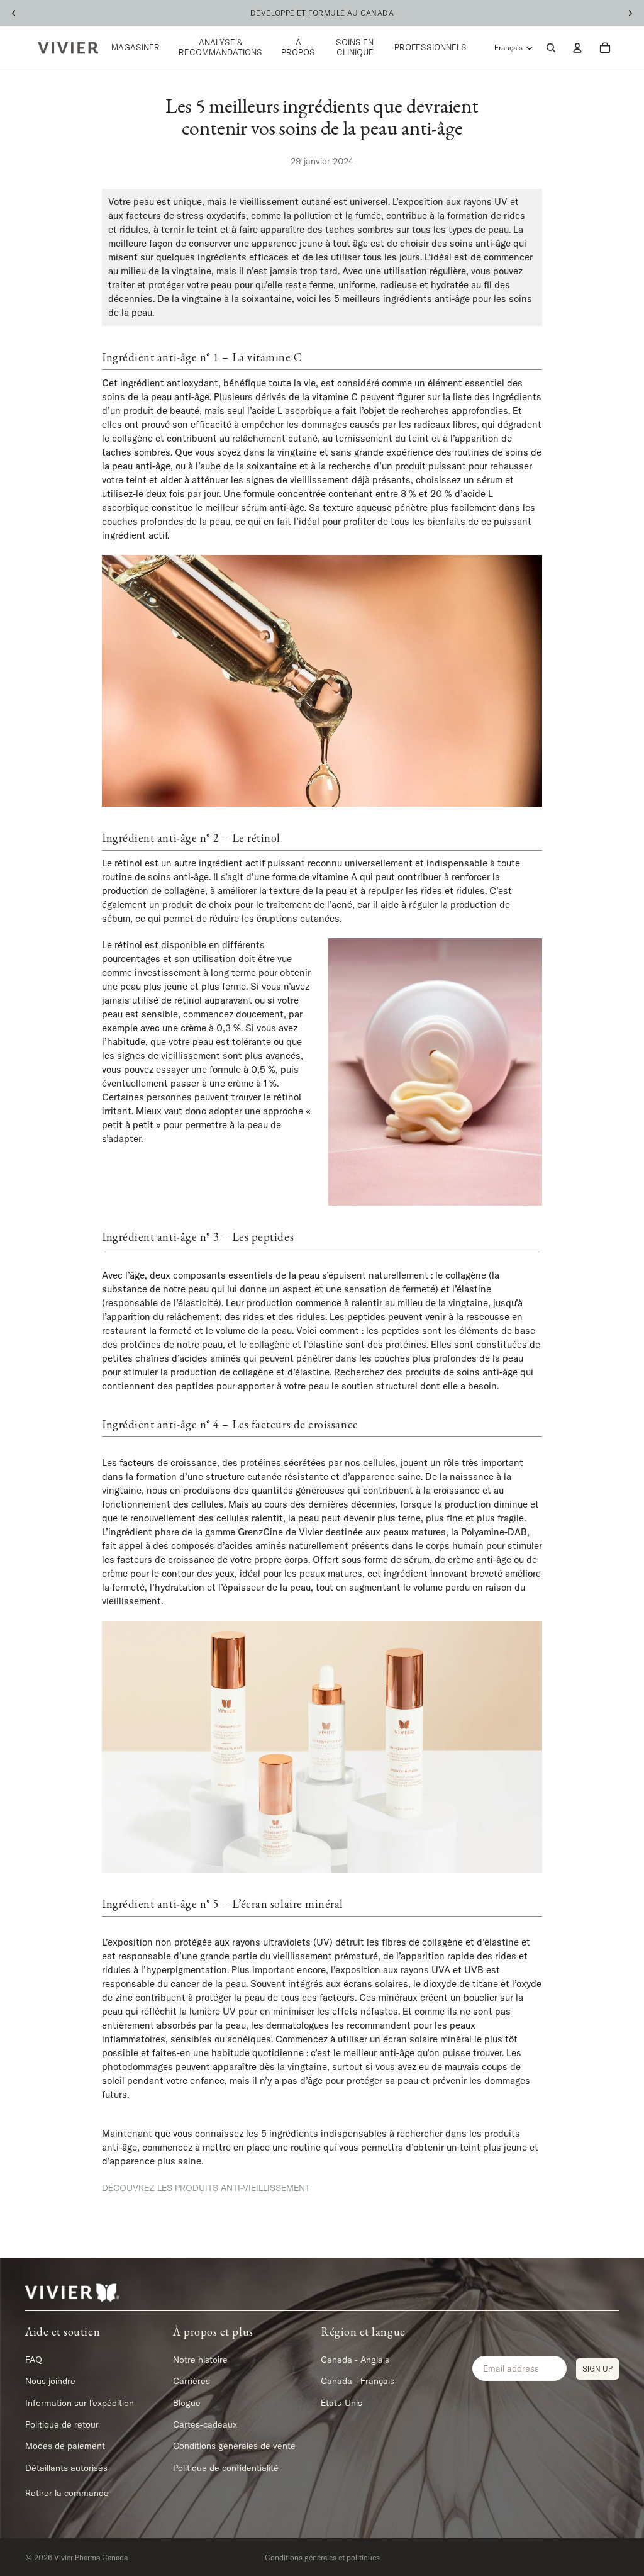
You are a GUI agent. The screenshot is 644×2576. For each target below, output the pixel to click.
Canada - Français (358, 2381)
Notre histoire (200, 2360)
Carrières (192, 2381)
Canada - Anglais (355, 2360)
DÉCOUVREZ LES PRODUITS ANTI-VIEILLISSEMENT (206, 2188)
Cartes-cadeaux (205, 2424)
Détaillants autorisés (66, 2468)
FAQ (34, 2360)
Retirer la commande (67, 2493)
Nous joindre (50, 2381)
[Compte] (577, 48)
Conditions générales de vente (234, 2446)
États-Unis (341, 2403)
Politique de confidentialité (226, 2468)
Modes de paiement (65, 2446)
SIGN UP (597, 2369)
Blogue (187, 2403)
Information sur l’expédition (80, 2403)
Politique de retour (62, 2424)
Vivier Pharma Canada (91, 2557)
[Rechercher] (551, 48)
